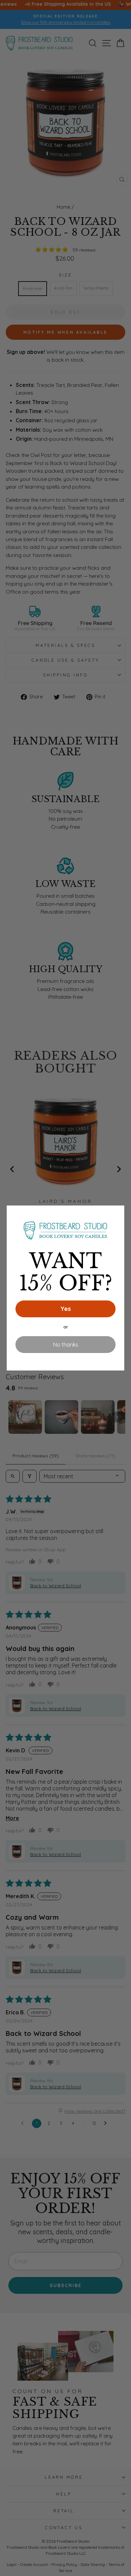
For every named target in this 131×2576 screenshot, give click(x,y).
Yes (66, 1309)
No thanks (66, 1345)
